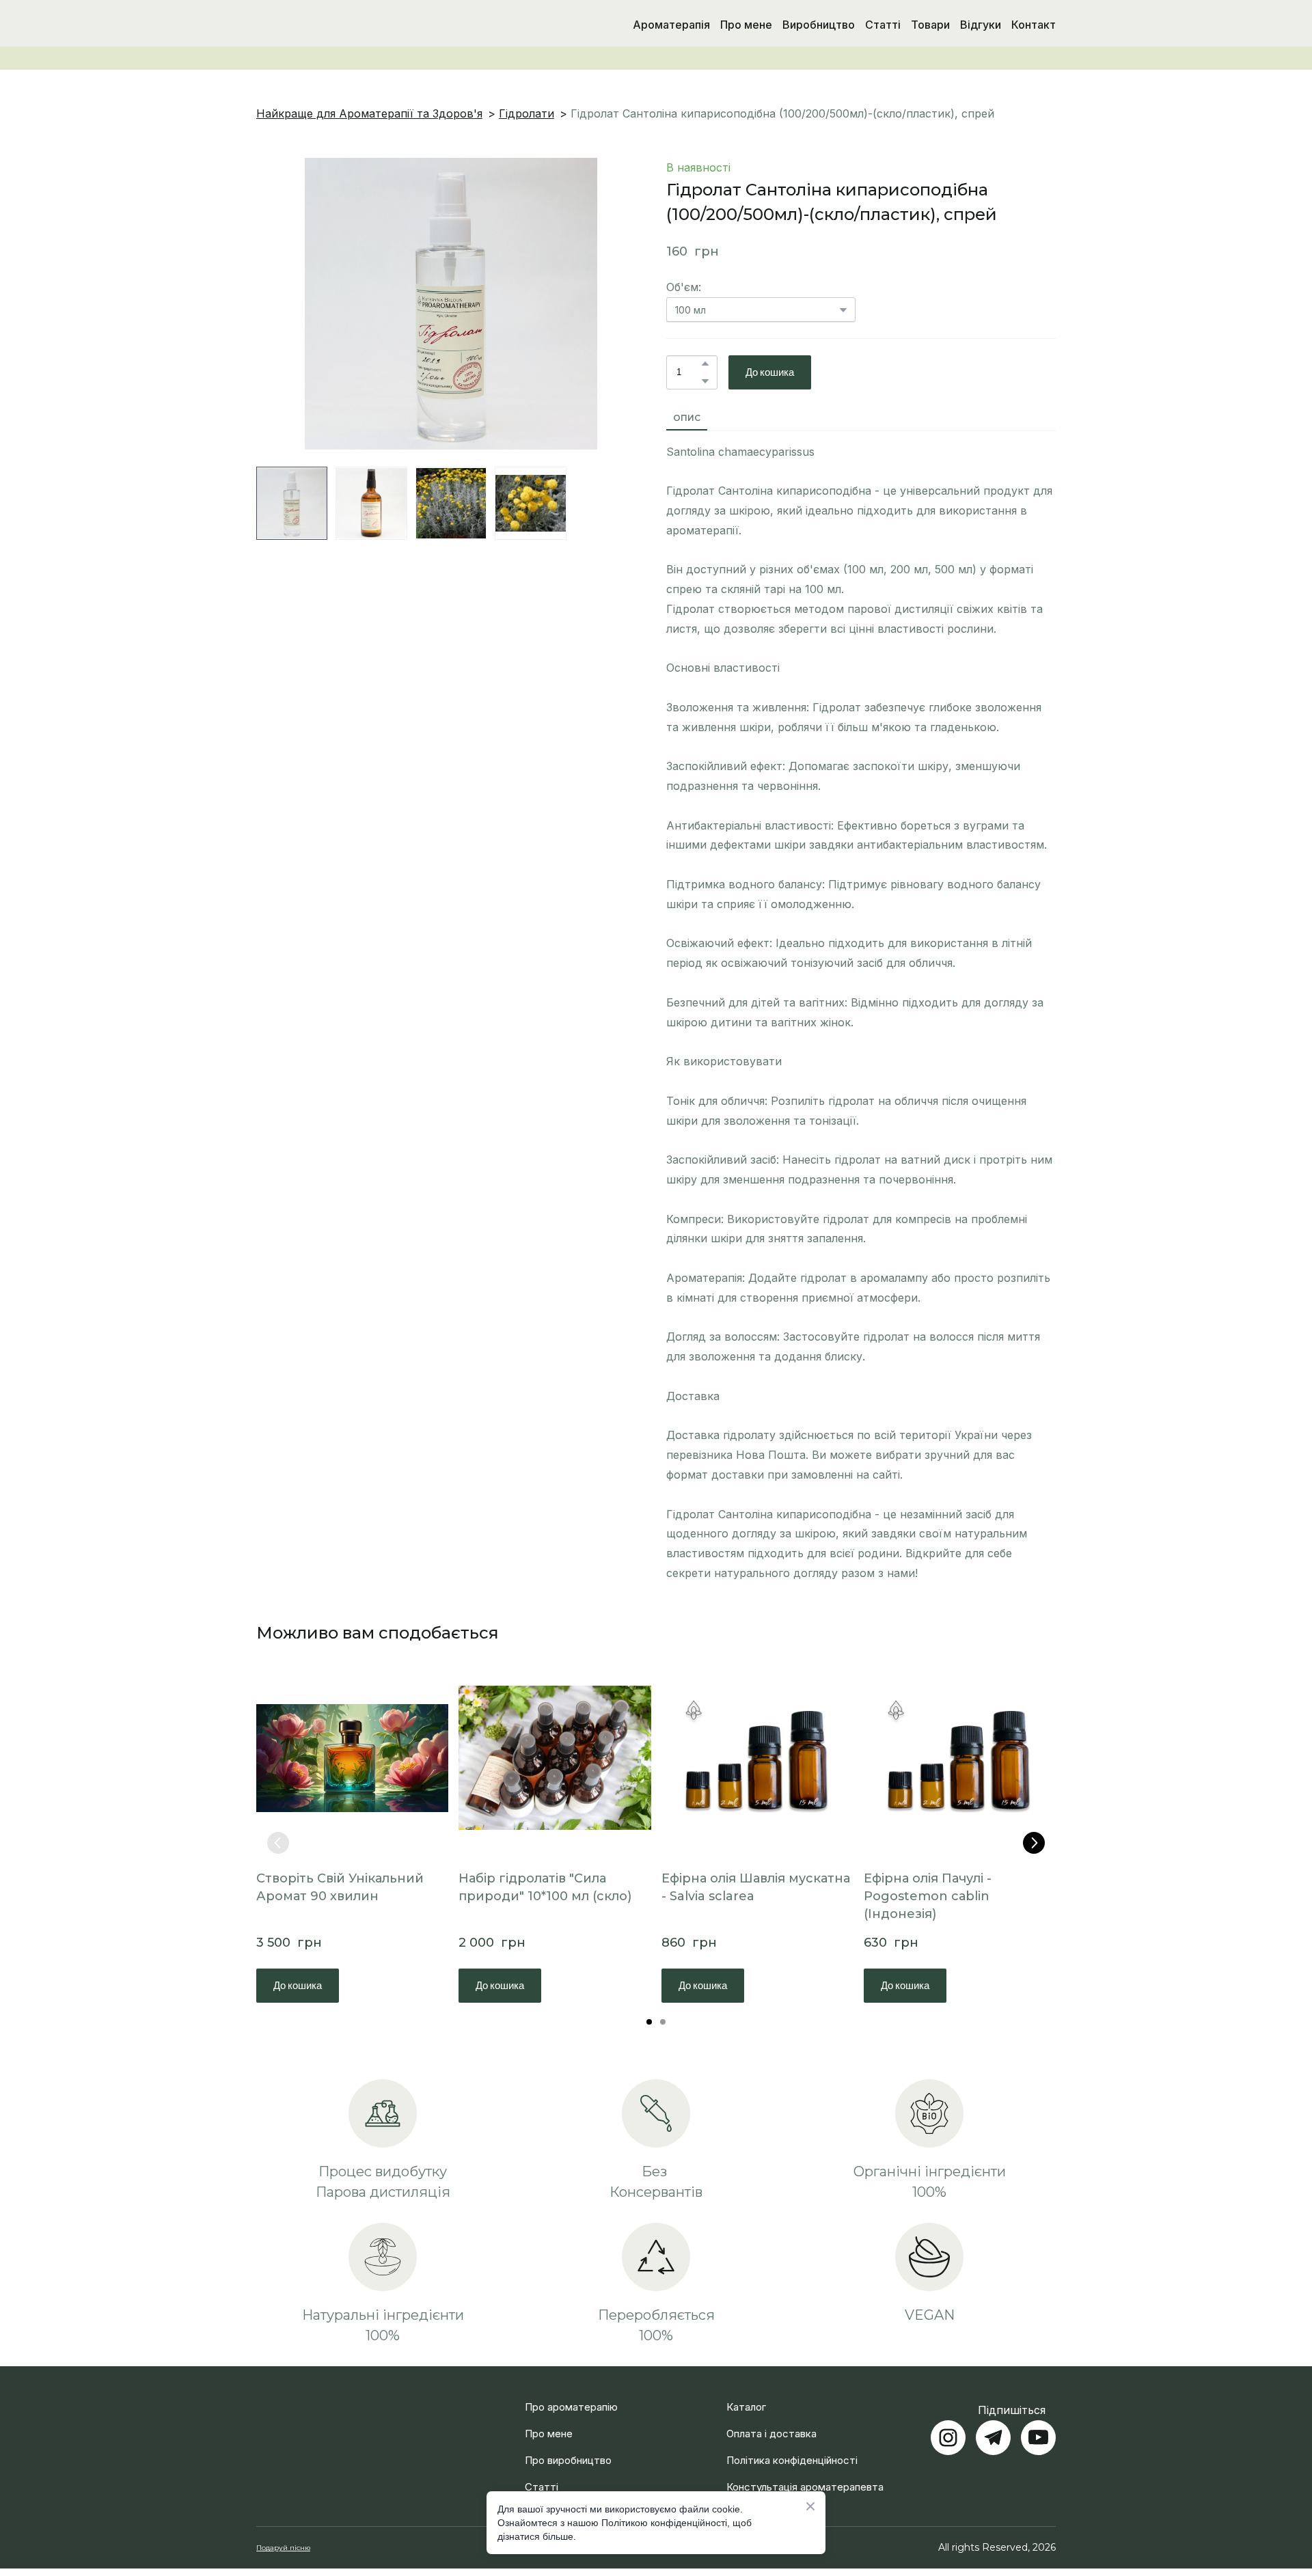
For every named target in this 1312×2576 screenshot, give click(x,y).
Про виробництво (568, 2460)
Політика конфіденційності (792, 2460)
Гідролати (527, 113)
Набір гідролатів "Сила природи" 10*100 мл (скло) (545, 1887)
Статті (883, 25)
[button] (705, 364)
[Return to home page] (327, 25)
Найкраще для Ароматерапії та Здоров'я (369, 113)
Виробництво (819, 25)
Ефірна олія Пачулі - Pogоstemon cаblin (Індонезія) (928, 1896)
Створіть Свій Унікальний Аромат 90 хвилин (340, 1887)
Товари (930, 25)
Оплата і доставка (771, 2434)
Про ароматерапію (571, 2407)
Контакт (1034, 25)
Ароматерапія (671, 25)
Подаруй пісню (283, 2548)
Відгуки (981, 25)
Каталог (746, 2407)
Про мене (746, 25)
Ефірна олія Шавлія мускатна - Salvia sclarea (756, 1887)
